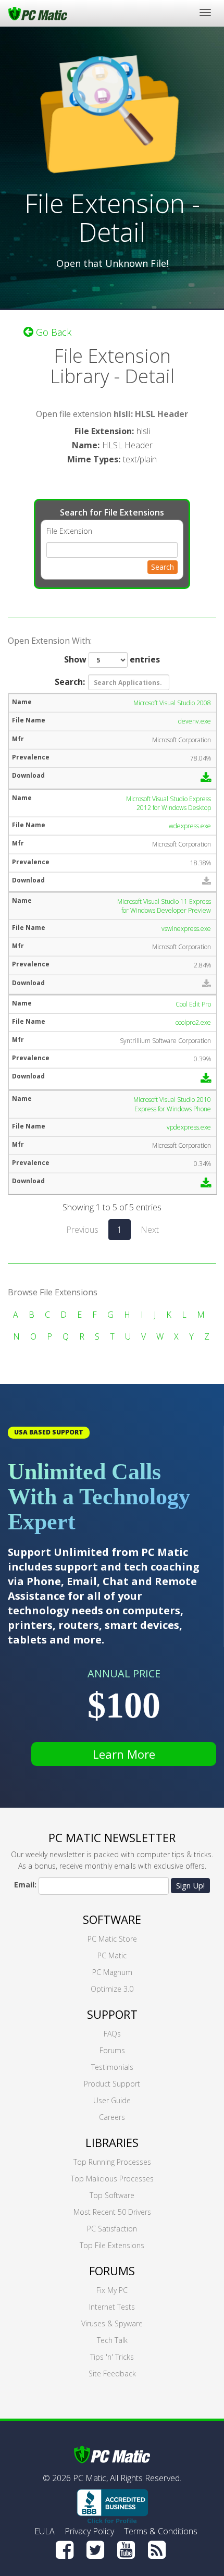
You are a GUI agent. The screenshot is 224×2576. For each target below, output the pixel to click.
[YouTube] (126, 2550)
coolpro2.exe (193, 1022)
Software (112, 1919)
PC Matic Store (112, 1939)
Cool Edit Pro (193, 1004)
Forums (112, 2050)
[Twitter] (95, 2550)
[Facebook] (65, 2550)
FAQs (112, 2034)
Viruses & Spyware (112, 2323)
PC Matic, (90, 2478)
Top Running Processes (112, 2162)
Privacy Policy (89, 2531)
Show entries (112, 659)
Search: (70, 682)
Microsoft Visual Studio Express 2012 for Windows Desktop (169, 803)
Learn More (124, 1754)
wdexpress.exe (190, 826)
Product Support (112, 2084)
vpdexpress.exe (189, 1127)
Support (112, 2014)
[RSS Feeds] (157, 2550)
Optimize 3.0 (112, 1989)
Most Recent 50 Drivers (112, 2212)
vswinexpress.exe (186, 929)
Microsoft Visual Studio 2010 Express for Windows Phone (172, 1104)
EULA (45, 2531)
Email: (25, 1885)
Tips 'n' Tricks (112, 2357)
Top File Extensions (112, 2245)
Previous (82, 1230)
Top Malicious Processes (112, 2179)
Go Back (52, 332)
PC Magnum (112, 1972)
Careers (112, 2117)
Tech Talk (112, 2340)
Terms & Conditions (161, 2531)
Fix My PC (112, 2290)
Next (150, 1230)
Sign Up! (190, 1885)
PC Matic (112, 1955)
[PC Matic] (38, 13)
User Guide (112, 2100)
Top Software (112, 2195)
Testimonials (112, 2067)
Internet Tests (112, 2307)
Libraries (112, 2142)
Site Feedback (112, 2373)
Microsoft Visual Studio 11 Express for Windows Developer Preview (164, 906)
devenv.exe (195, 721)
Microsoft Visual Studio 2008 (172, 703)
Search (163, 567)
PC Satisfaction (112, 2229)
